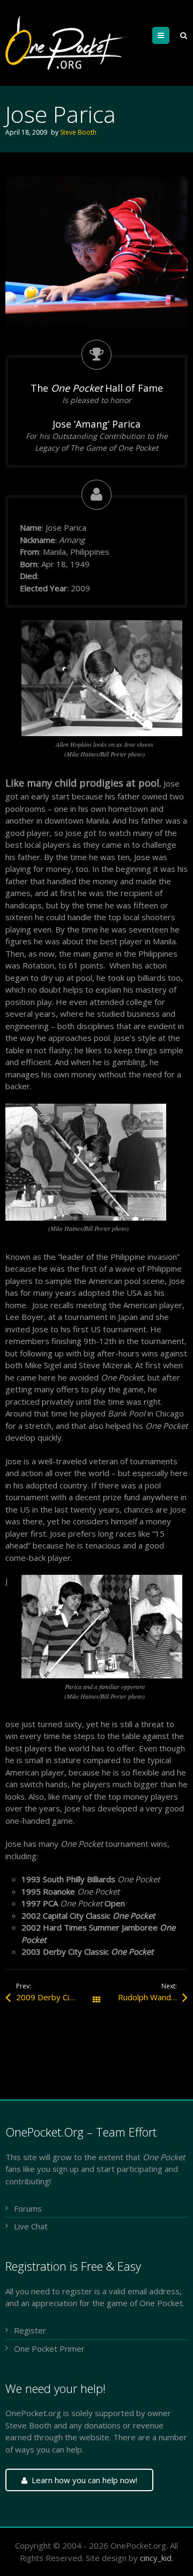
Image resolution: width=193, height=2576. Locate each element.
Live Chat (31, 2226)
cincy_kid (156, 2558)
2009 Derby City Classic (56, 1997)
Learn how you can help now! (84, 2480)
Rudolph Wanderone (153, 1997)
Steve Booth (78, 132)
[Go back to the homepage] (68, 43)
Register (30, 2330)
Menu (169, 35)
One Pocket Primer (49, 2349)
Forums (28, 2208)
